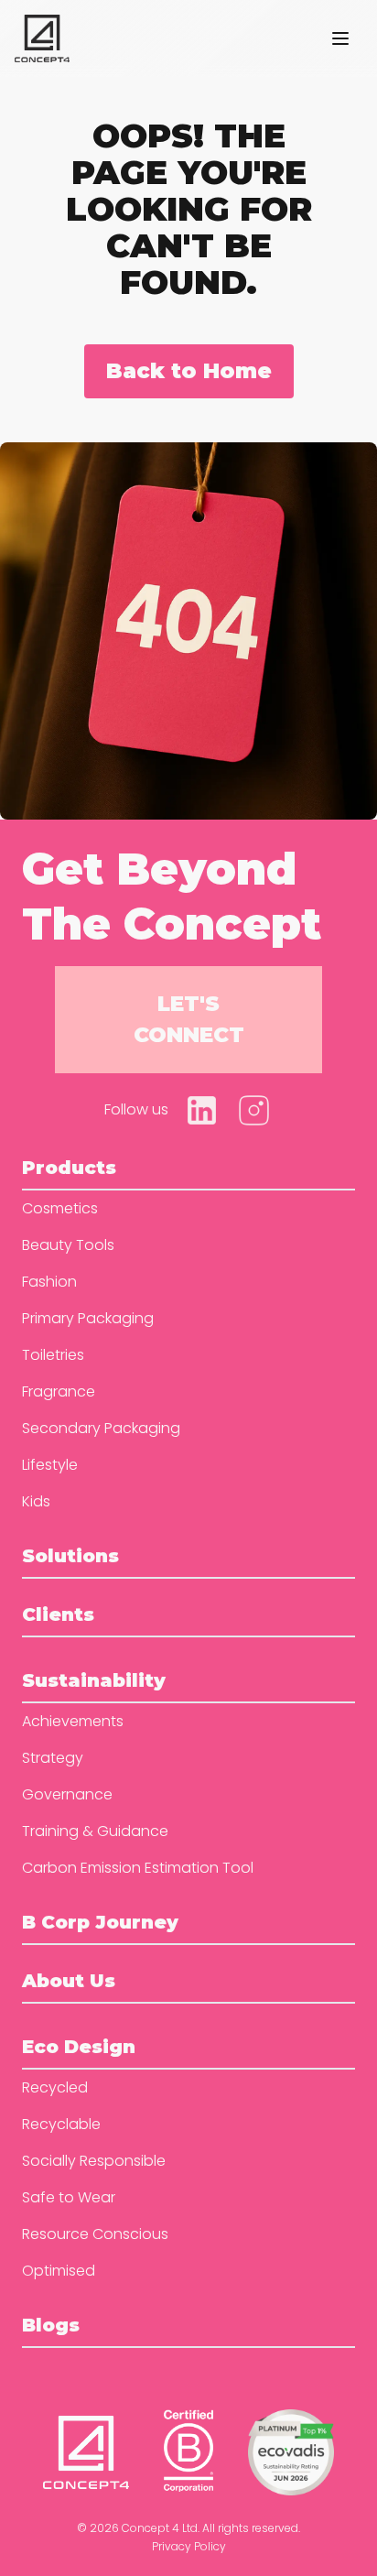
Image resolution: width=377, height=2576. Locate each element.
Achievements (73, 1721)
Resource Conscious (95, 2234)
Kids (36, 1501)
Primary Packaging (88, 1318)
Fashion (49, 1282)
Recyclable (61, 2124)
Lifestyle (50, 1465)
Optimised (59, 2271)
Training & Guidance (95, 1831)
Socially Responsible (94, 2161)
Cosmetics (60, 1208)
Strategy (53, 1758)
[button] (340, 38)
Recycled (55, 2087)
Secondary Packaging (101, 1428)
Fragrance (59, 1391)
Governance (67, 1794)
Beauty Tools (68, 1245)
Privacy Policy (189, 2546)
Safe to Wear (69, 2197)
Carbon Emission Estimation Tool (138, 1868)
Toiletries (53, 1355)
